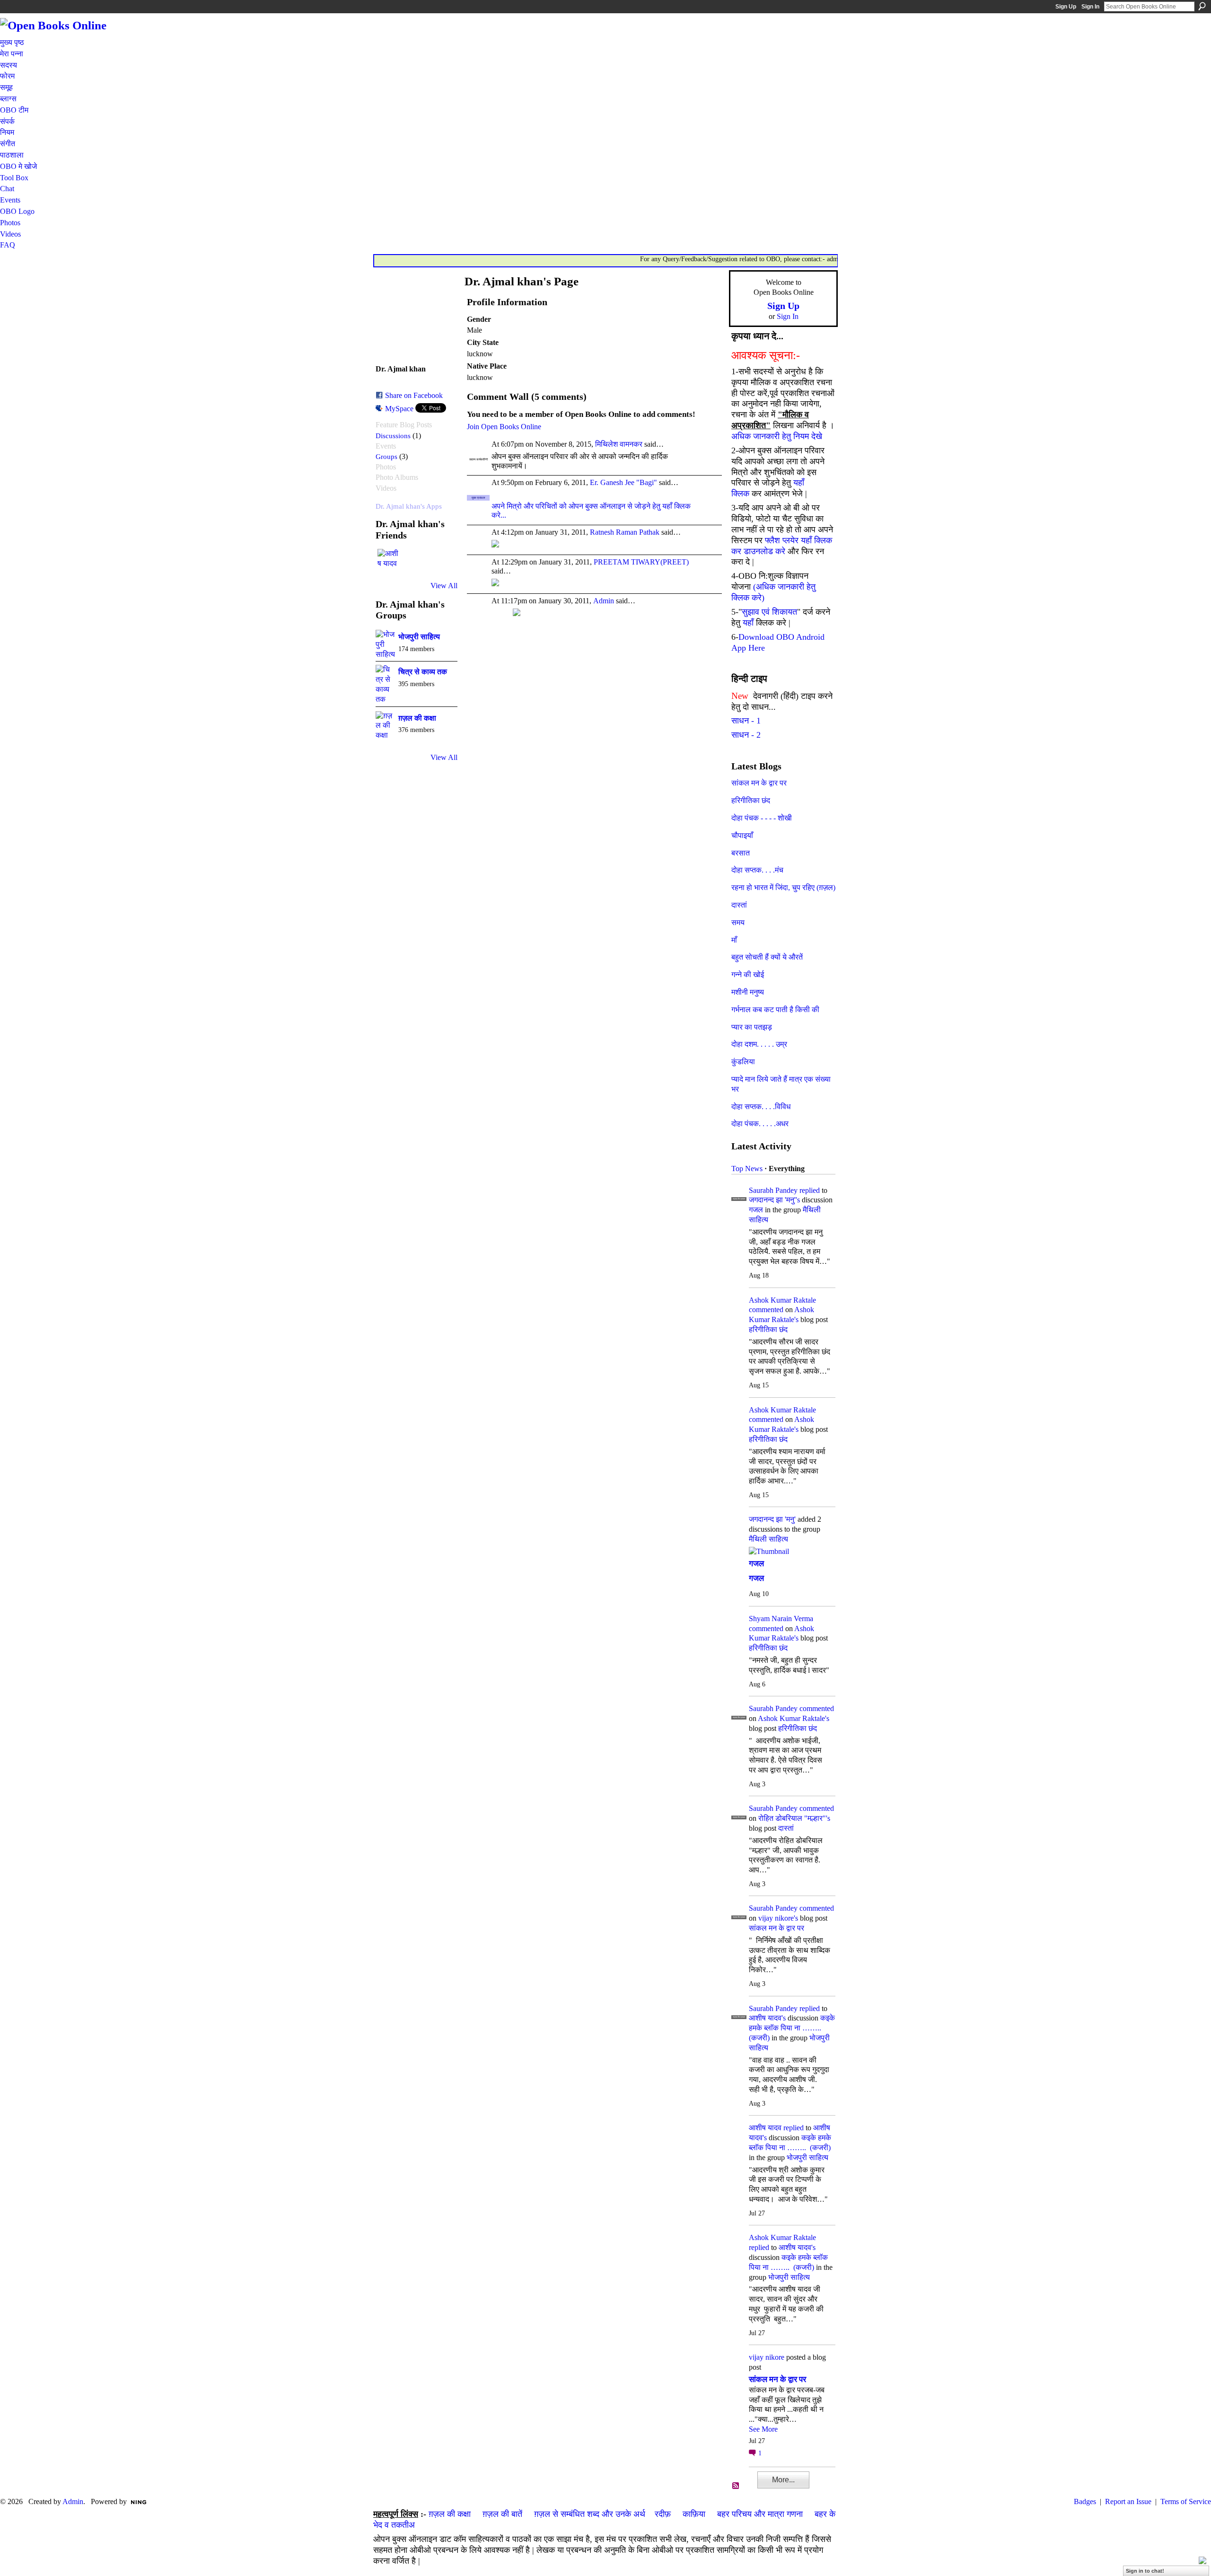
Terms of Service (1186, 2501)
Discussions (393, 436)
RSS (736, 2486)
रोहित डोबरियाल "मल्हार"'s (794, 1818)
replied (810, 1190)
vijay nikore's (778, 1918)
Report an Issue (1128, 2501)
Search (1202, 6)
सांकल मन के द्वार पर (759, 783)
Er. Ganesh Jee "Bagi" (623, 482)
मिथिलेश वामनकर (619, 444)
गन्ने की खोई (748, 975)
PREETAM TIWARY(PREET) (641, 562)
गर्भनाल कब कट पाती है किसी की (775, 1010)
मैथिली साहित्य (768, 1539)
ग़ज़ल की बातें (502, 2514)
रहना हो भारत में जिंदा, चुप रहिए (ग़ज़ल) (783, 887)
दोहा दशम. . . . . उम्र (759, 1044)
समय (738, 922)
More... (783, 2480)
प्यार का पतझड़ (752, 1027)
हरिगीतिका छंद (751, 800)
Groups (386, 456)
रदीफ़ (663, 2514)
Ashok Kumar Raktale (782, 1300)
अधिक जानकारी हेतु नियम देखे (777, 436)
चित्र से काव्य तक (423, 672)
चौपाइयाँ (742, 835)
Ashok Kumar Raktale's (794, 1718)
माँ (734, 940)
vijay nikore (767, 2357)
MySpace (399, 409)
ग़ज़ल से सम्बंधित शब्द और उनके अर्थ (590, 2514)
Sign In (1090, 7)
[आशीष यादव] (389, 560)
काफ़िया (694, 2514)
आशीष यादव (765, 2128)
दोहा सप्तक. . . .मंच (757, 870)
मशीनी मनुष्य (748, 992)
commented (766, 1310)
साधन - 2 (746, 735)
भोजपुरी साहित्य (419, 637)
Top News (747, 1169)
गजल (756, 1210)
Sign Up (1066, 7)
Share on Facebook (414, 395)
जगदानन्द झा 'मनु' (772, 1519)
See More (763, 2429)
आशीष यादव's (767, 2018)
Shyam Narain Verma (781, 1619)
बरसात (741, 853)
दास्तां (739, 905)
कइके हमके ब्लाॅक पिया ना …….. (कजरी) (792, 2028)
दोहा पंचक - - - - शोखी (762, 818)
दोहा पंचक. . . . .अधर (760, 1124)
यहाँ (748, 623)
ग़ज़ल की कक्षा (450, 2514)
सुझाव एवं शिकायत (769, 612)
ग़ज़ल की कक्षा (417, 718)
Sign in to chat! (1145, 2571)
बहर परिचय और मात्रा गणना (760, 2514)
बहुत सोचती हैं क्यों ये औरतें (767, 957)
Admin (604, 601)
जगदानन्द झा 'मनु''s (774, 1200)
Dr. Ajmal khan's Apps (409, 506)
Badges (1085, 2501)
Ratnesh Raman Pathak (625, 532)
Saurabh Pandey (773, 1190)
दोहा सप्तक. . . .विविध (761, 1107)
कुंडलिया (743, 1062)
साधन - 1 (746, 721)
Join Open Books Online (504, 427)
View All (444, 586)
